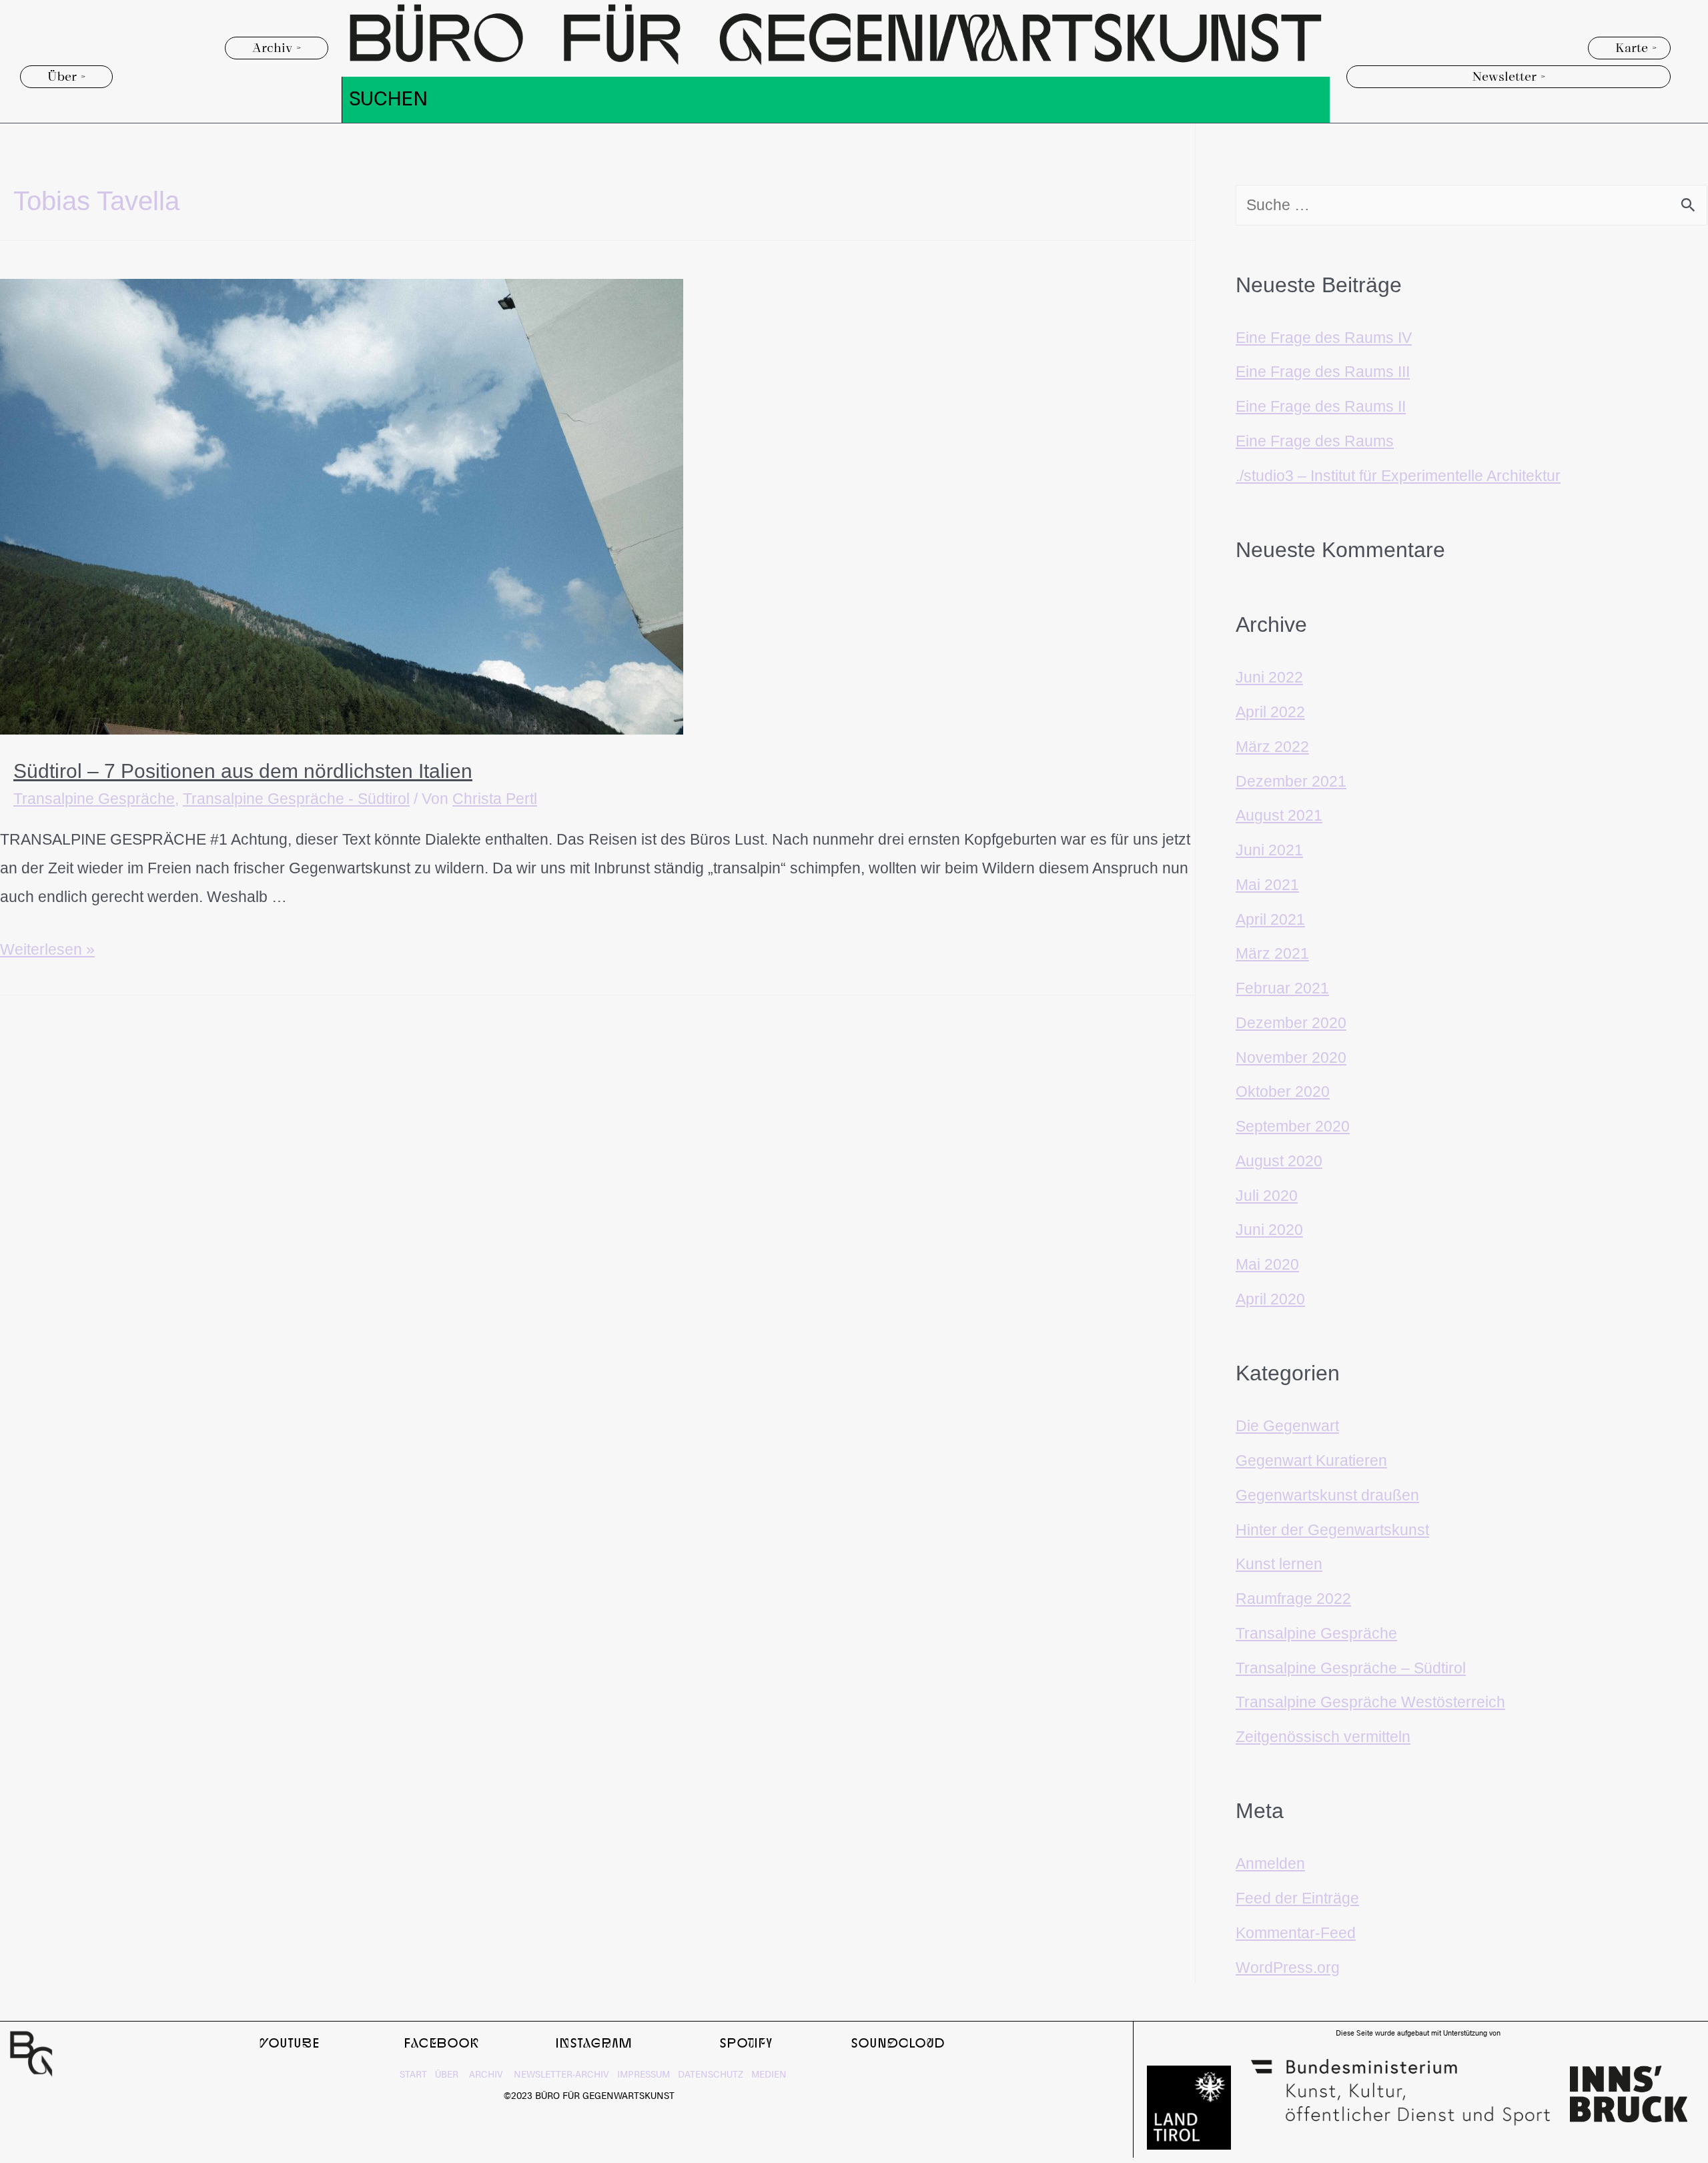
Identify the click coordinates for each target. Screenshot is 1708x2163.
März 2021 (1272, 953)
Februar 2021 (1282, 988)
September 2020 (1293, 1126)
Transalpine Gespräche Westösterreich (1370, 1702)
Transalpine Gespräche (94, 799)
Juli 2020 (1267, 1196)
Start (413, 2075)
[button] (277, 48)
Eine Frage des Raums (1315, 441)
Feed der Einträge (1297, 1898)
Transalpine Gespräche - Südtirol (296, 799)
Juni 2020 (1269, 1230)
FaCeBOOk (442, 2042)
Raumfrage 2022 (1293, 1599)
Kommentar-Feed (1296, 1933)
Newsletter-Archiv (556, 2075)
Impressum (641, 2075)
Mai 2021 (1267, 885)
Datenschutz (709, 2075)
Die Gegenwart (1287, 1426)
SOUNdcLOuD (898, 2042)
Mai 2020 (1267, 1264)
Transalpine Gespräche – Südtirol (1351, 1668)
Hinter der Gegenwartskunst (1332, 1530)
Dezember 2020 (1291, 1023)
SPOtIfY (746, 2042)
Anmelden (1270, 1863)
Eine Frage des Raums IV (1324, 338)
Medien (769, 2075)
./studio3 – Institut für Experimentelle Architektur (1398, 476)
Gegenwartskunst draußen (1327, 1495)
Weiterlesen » (47, 949)
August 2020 (1279, 1161)
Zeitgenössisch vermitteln (1323, 1737)
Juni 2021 (1269, 850)
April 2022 (1270, 712)
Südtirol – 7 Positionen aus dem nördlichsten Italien (243, 771)
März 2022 (1272, 747)
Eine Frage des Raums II (1321, 406)
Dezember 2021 (1291, 781)
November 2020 (1291, 1057)
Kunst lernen (1279, 1564)
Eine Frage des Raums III (1323, 372)
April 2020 (1270, 1299)
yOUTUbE (290, 2042)
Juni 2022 (1269, 677)
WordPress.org (1288, 1968)
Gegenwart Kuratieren (1311, 1460)
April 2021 (1270, 919)
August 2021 (1279, 815)
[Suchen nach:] (1471, 205)
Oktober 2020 (1283, 1092)
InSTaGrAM (594, 2042)
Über (448, 2075)
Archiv (486, 2075)
